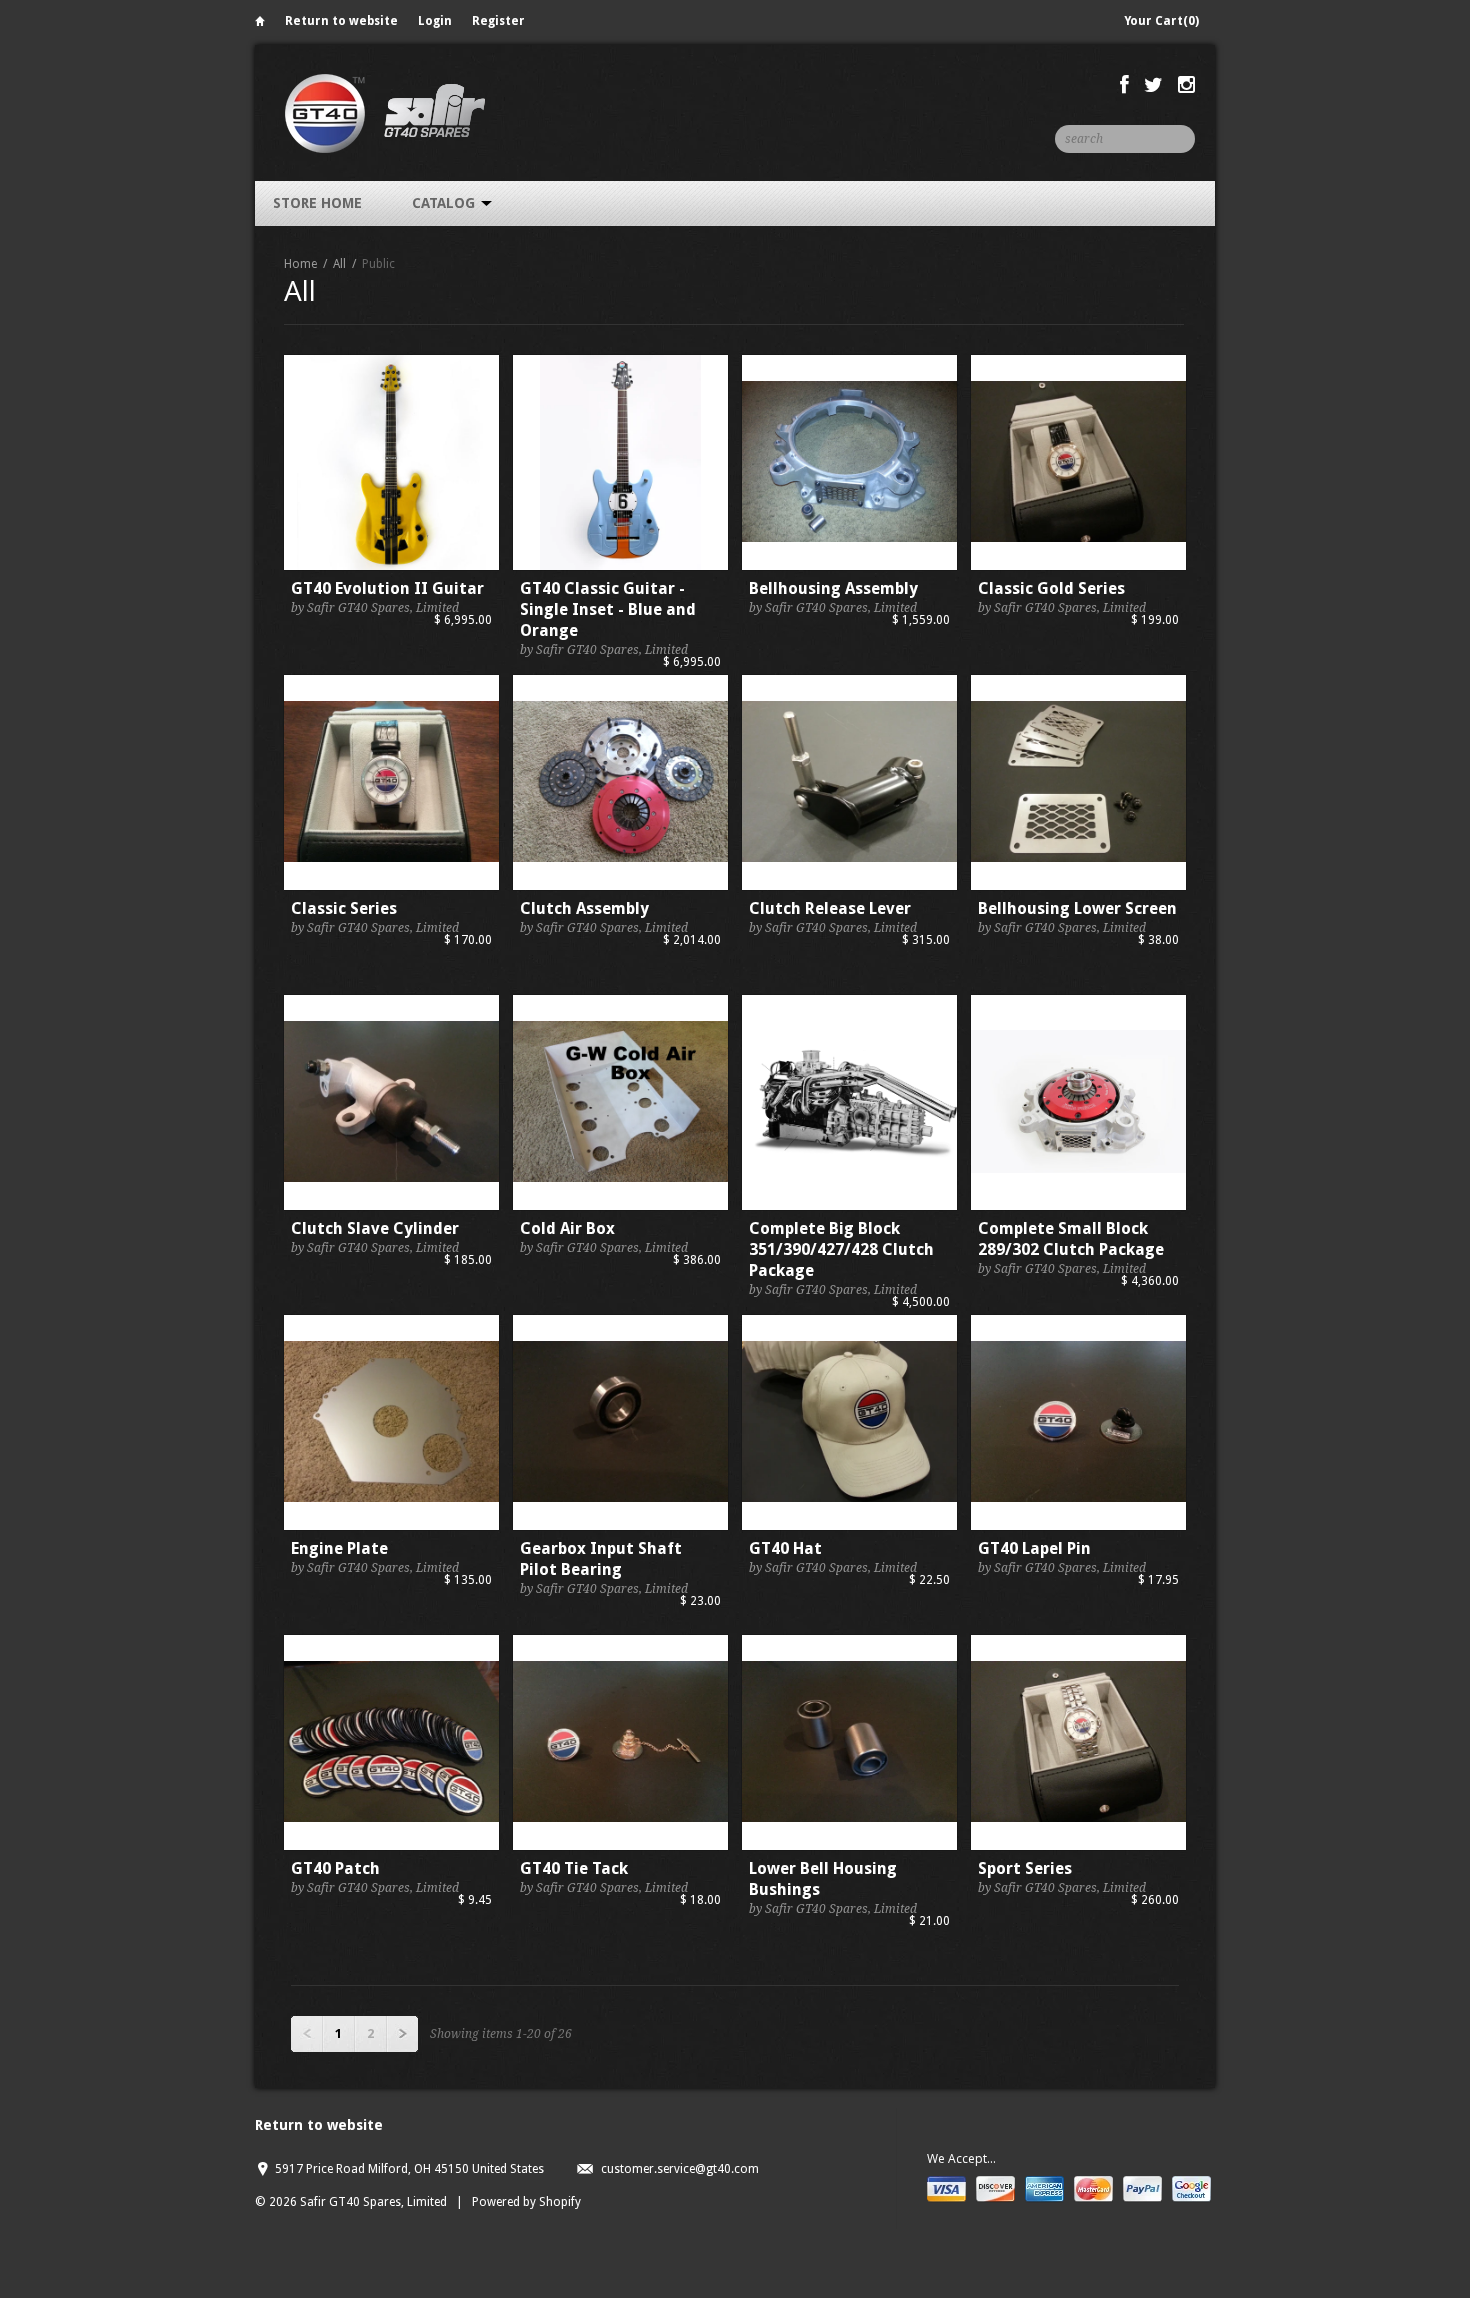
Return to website (341, 21)
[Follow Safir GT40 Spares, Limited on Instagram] (1186, 85)
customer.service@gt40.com (680, 2169)
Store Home (317, 203)
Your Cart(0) (1161, 21)
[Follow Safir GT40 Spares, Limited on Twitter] (1153, 85)
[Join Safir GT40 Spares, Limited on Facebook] (1124, 85)
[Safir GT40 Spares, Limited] (384, 112)
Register (498, 21)
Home (260, 24)
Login (435, 21)
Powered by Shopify (526, 2202)
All (339, 264)
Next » (402, 2034)
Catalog (445, 203)
